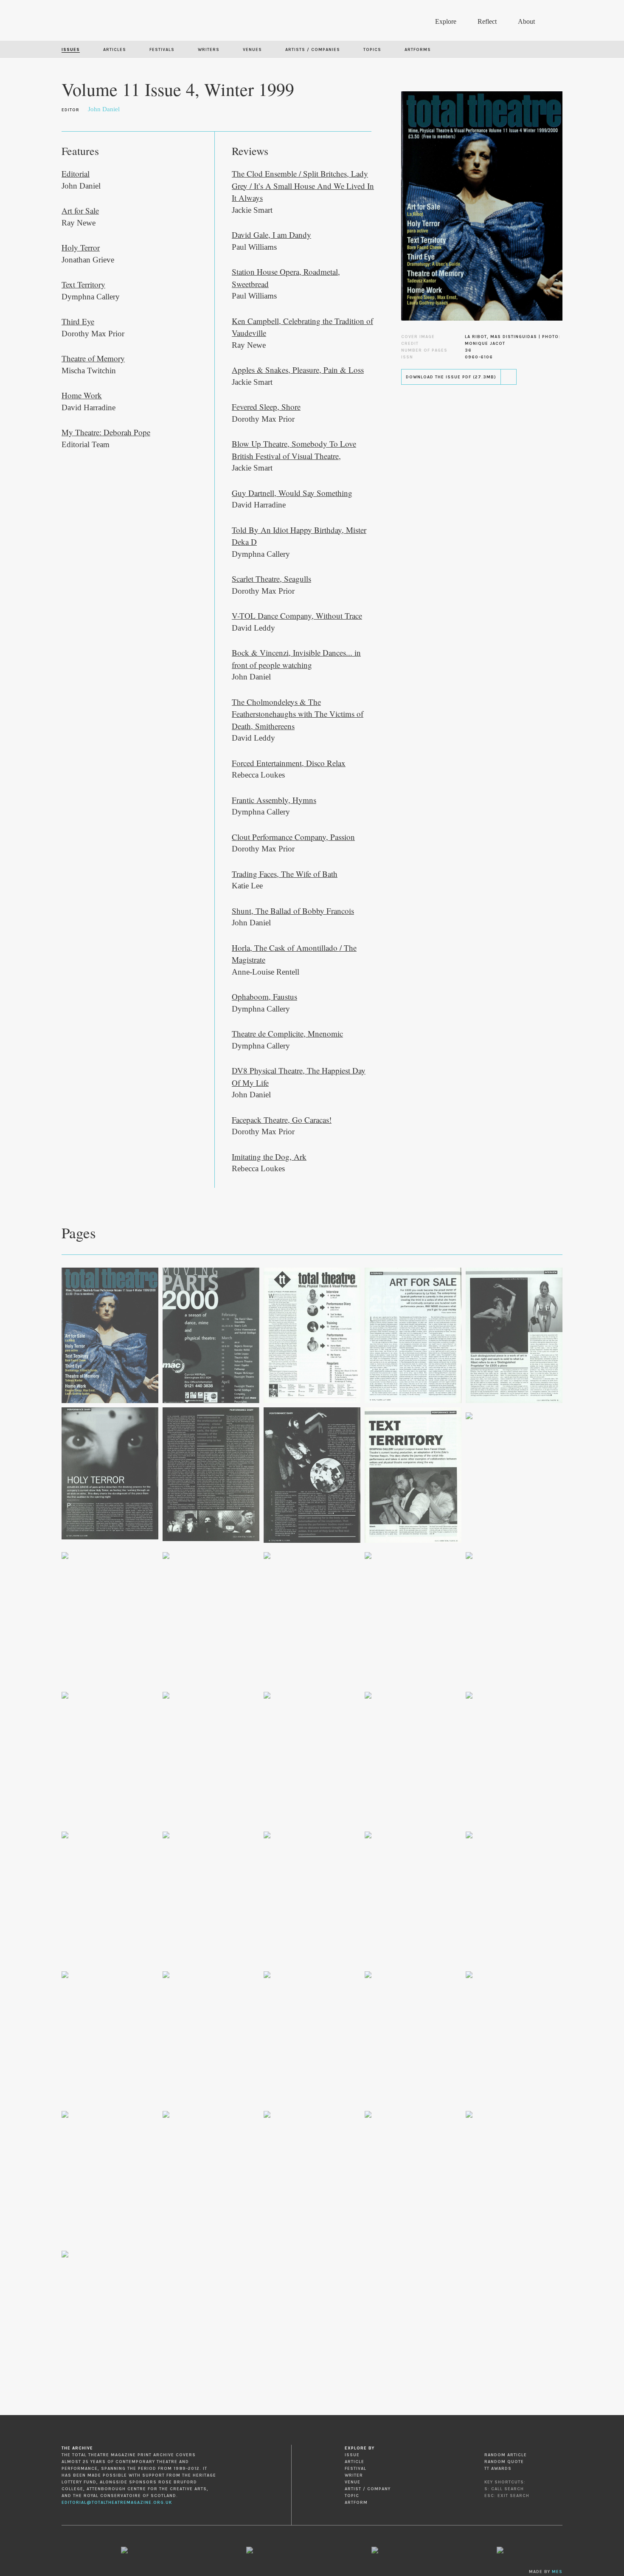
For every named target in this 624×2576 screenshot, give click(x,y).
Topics (372, 50)
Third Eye (78, 321)
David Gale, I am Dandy (271, 235)
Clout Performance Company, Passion (293, 837)
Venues (252, 50)
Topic (352, 2496)
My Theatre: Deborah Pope (106, 432)
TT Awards (498, 2469)
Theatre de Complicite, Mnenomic (287, 1033)
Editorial (76, 173)
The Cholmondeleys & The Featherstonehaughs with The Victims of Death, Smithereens (298, 714)
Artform (356, 2503)
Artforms (418, 50)
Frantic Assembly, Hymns (274, 800)
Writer (354, 2475)
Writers (209, 50)
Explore (446, 21)
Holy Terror (81, 247)
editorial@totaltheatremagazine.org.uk (117, 2503)
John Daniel (104, 109)
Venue (353, 2482)
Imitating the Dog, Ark (269, 1157)
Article (354, 2462)
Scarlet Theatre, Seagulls (271, 579)
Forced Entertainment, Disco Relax (289, 763)
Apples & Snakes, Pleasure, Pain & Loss (298, 370)
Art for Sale (80, 210)
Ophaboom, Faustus (264, 996)
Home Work (82, 395)
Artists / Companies (313, 50)
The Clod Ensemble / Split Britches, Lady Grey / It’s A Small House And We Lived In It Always (303, 186)
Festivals (162, 50)
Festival (356, 2469)
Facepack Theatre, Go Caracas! (282, 1120)
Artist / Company (368, 2489)
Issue (352, 2455)
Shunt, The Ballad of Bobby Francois (293, 911)
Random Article (506, 2455)
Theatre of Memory (93, 358)
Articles (115, 50)
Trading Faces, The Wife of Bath (285, 874)
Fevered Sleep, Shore (266, 407)
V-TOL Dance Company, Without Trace (297, 616)
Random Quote (504, 2462)
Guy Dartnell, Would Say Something (292, 493)
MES (557, 2572)
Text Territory (83, 284)
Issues (71, 50)
